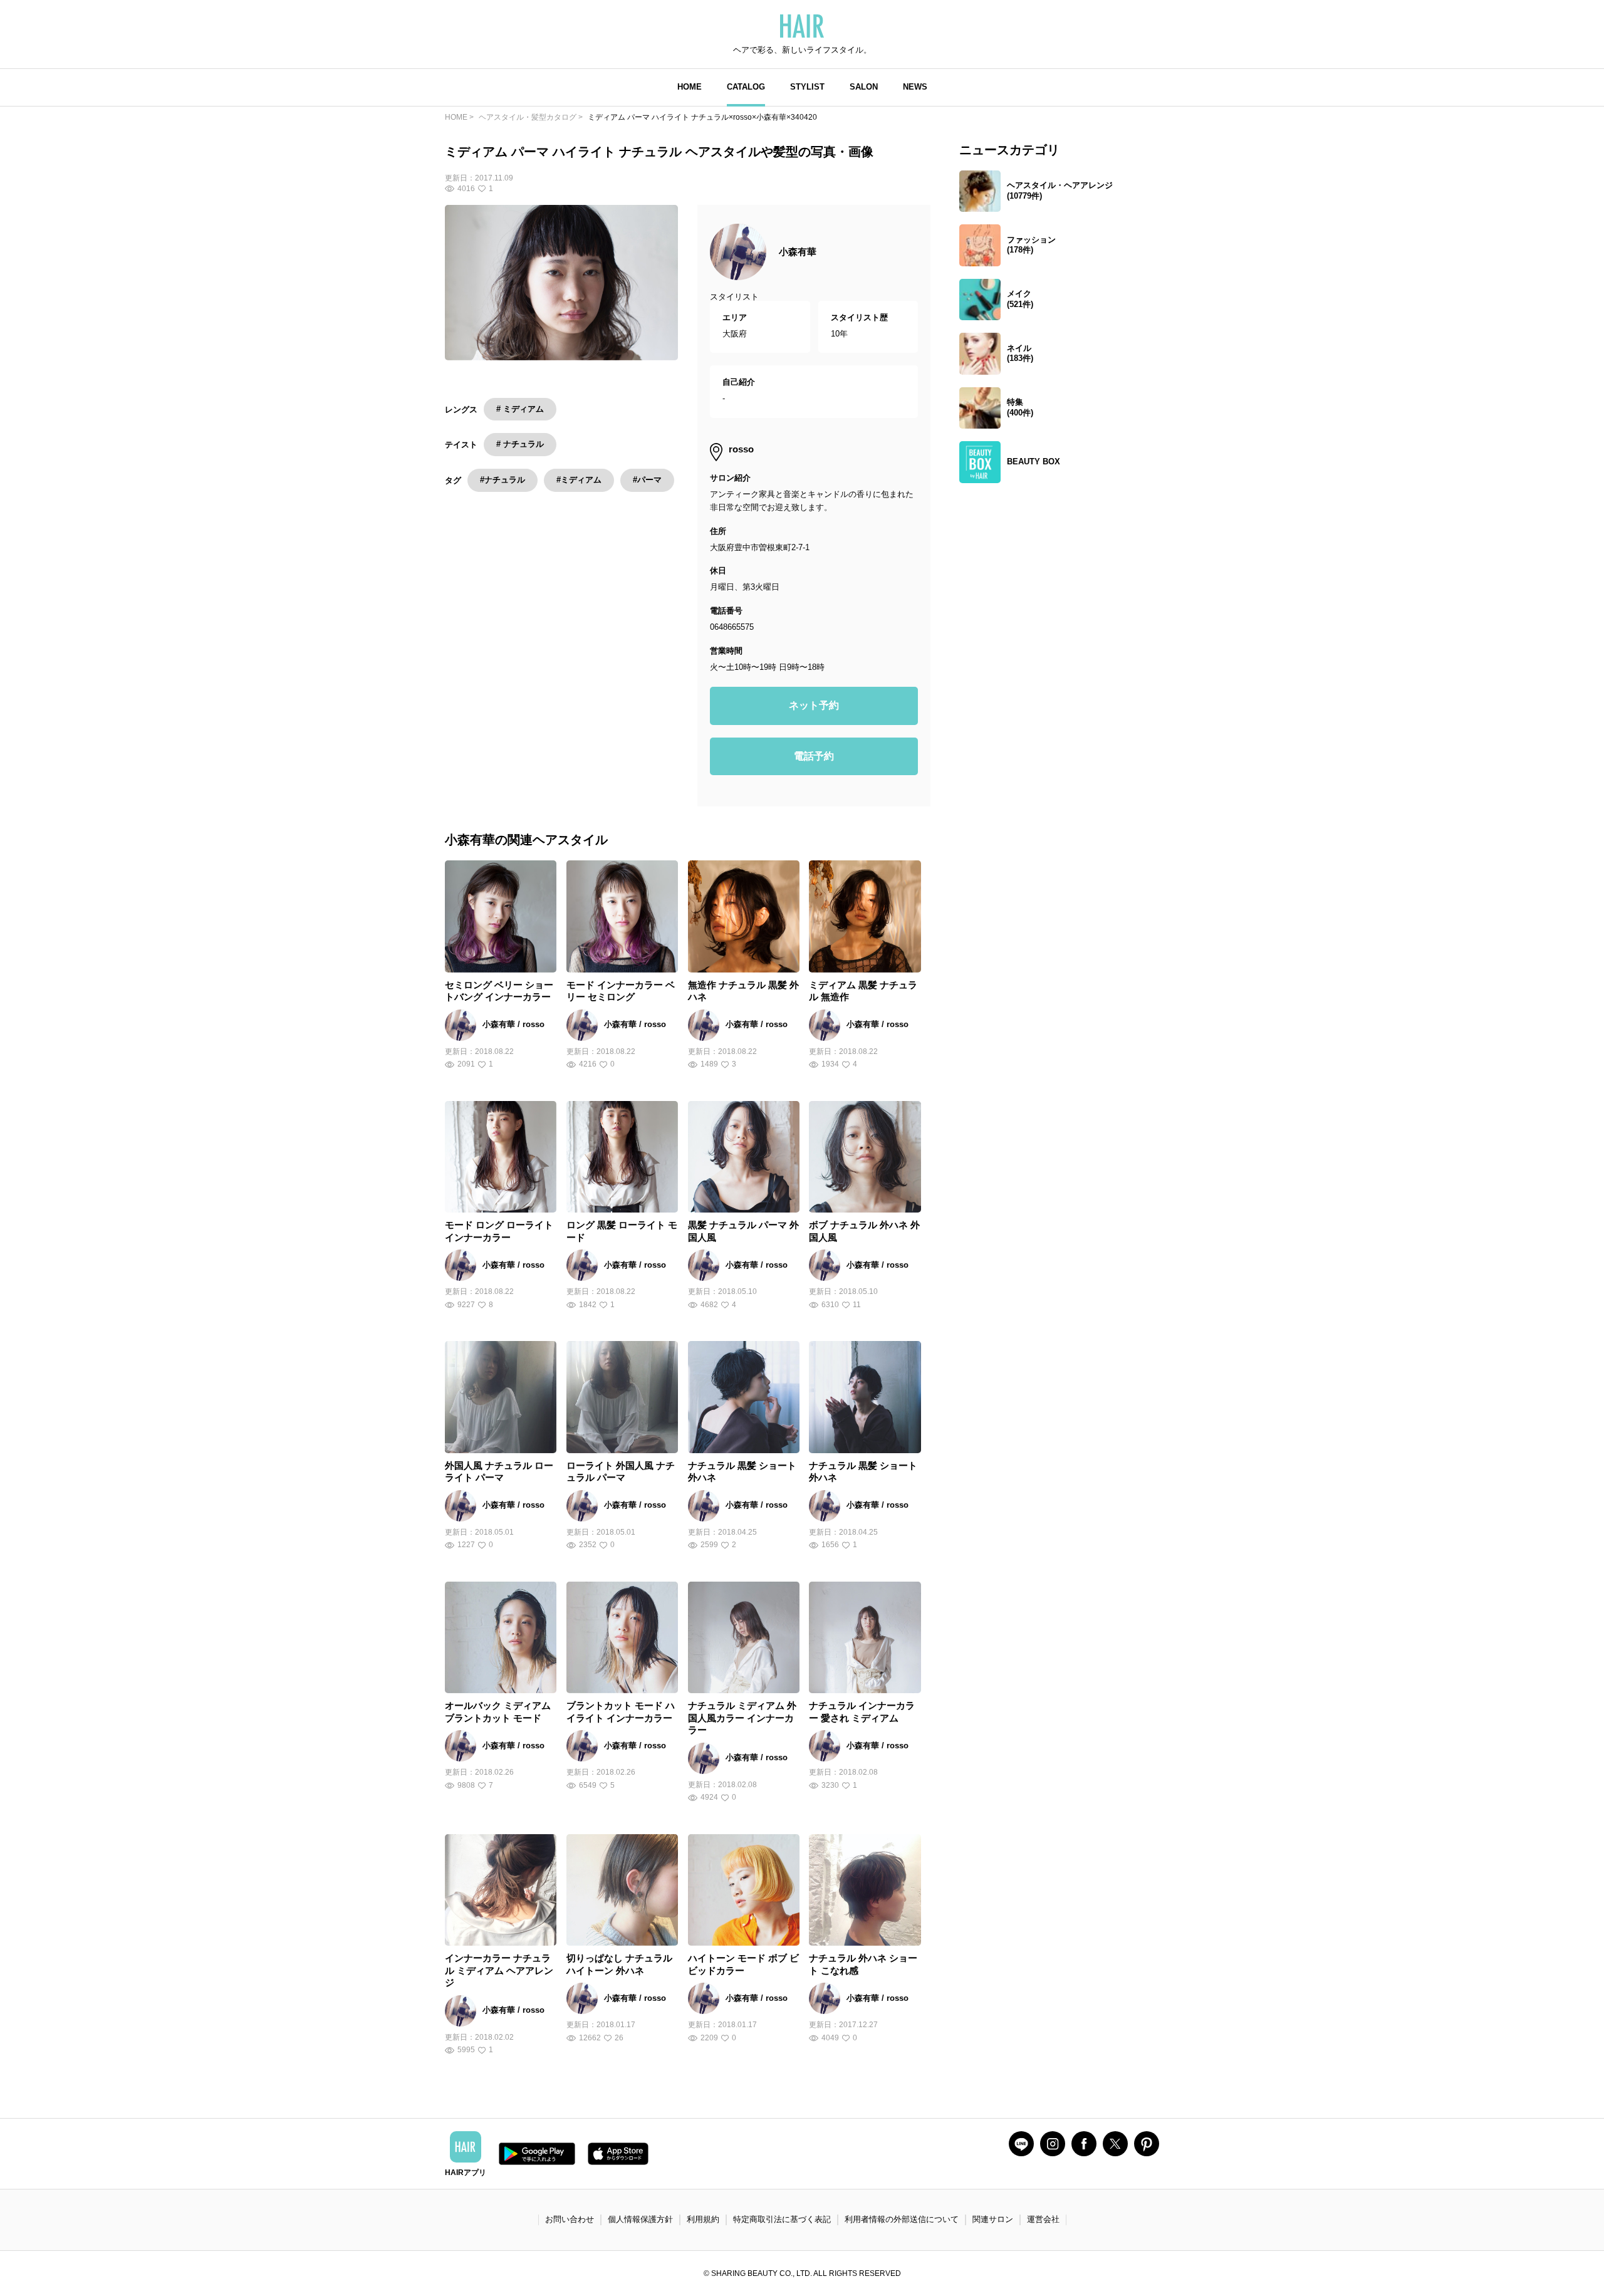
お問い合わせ (570, 2219)
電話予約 (814, 756)
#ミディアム (579, 480)
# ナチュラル (520, 444)
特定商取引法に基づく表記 (782, 2219)
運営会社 (1043, 2219)
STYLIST (807, 87)
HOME (690, 87)
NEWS (915, 87)
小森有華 (798, 252)
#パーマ (647, 480)
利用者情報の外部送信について (902, 2219)
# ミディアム (520, 409)
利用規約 (703, 2219)
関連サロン (993, 2219)
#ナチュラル (503, 480)
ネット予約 (814, 705)
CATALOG (746, 87)
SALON (864, 87)
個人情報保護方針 (640, 2219)
